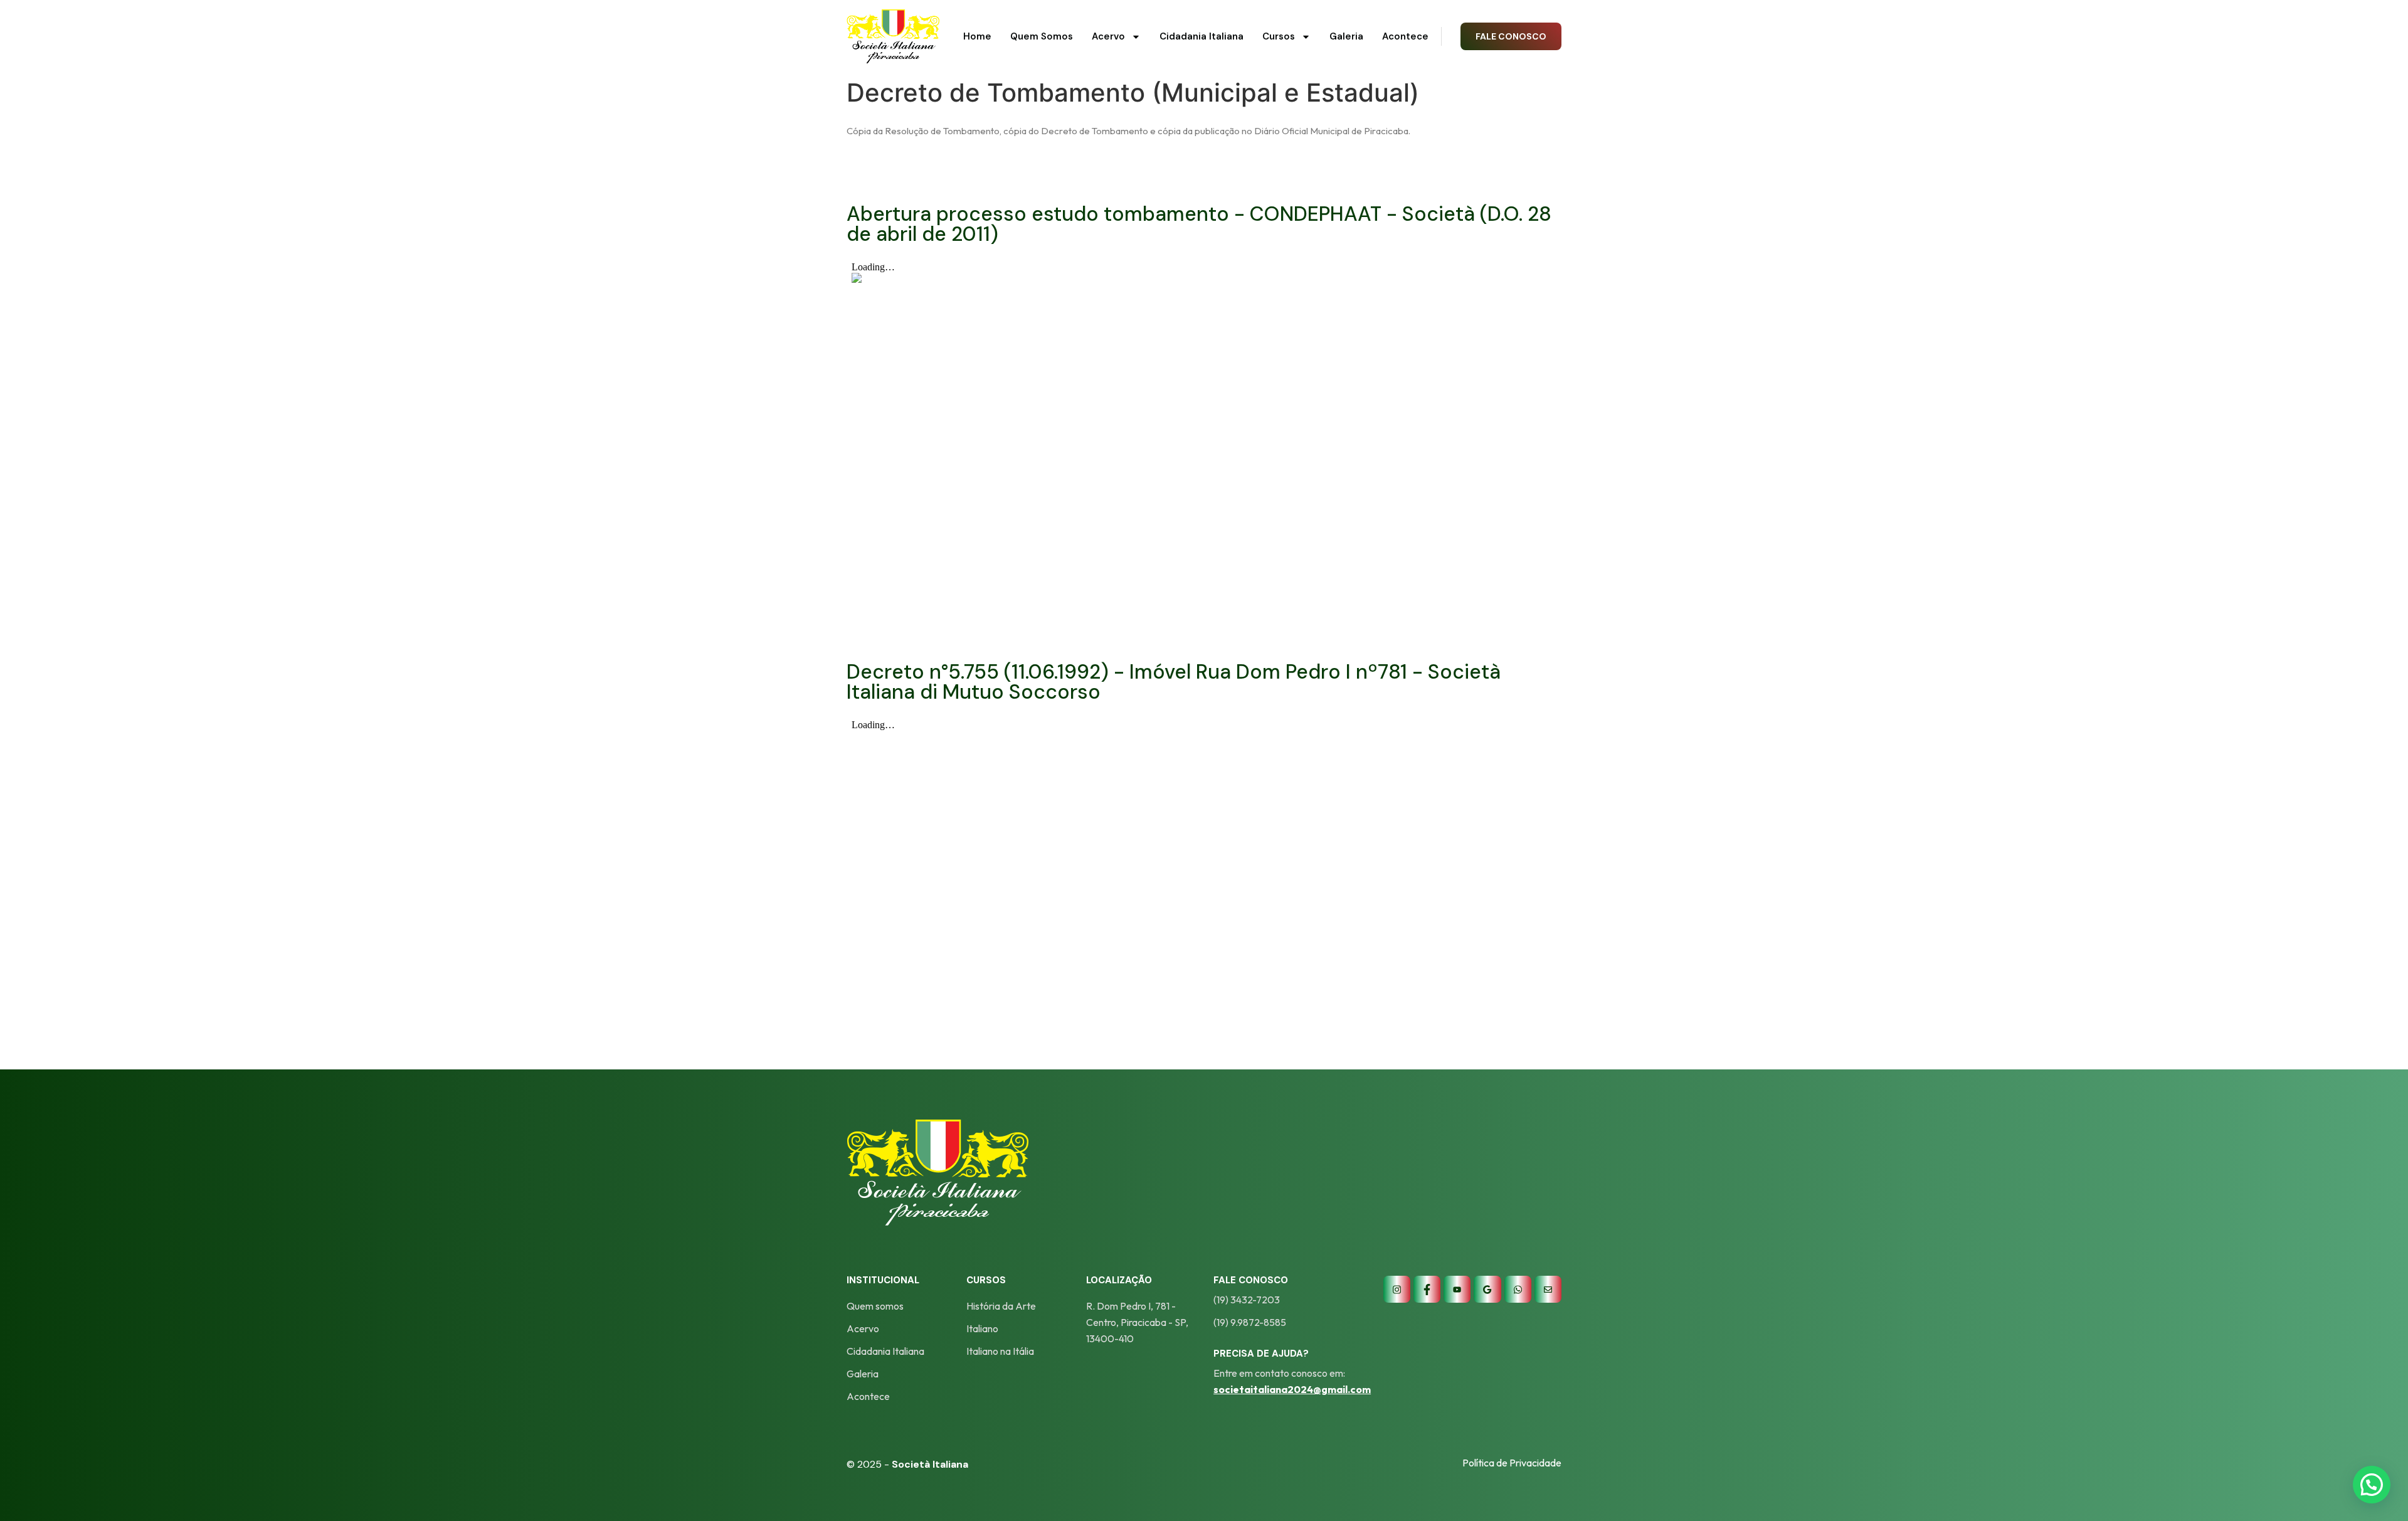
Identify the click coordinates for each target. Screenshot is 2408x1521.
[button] (2372, 1485)
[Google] (1487, 1289)
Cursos (1279, 36)
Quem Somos (1042, 36)
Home (977, 36)
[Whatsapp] (1518, 1289)
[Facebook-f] (1427, 1289)
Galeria (1346, 36)
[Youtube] (1457, 1289)
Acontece (1405, 36)
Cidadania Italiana (1201, 36)
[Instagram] (1397, 1289)
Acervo (1108, 36)
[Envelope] (1548, 1289)
